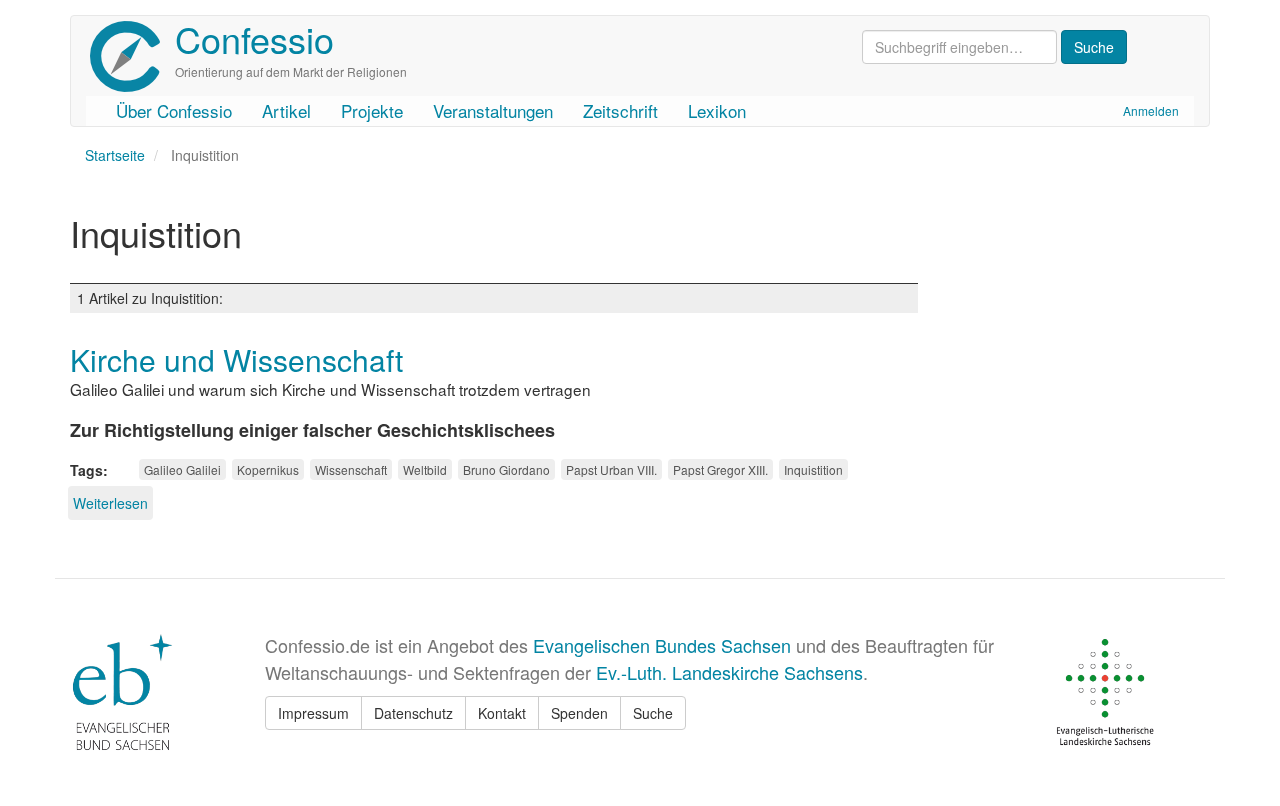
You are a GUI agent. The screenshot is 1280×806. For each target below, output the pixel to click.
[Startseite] (132, 56)
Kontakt (502, 713)
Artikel (286, 110)
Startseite (115, 155)
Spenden (579, 713)
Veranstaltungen (493, 110)
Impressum (313, 713)
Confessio (254, 38)
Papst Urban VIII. (611, 469)
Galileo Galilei (182, 469)
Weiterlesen (110, 503)
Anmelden (1151, 110)
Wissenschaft (351, 469)
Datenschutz (413, 713)
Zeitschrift (620, 110)
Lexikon (717, 110)
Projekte (372, 110)
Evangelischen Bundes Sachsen (662, 645)
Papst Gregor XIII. (720, 469)
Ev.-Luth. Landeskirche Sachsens (729, 672)
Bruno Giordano (506, 469)
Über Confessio (174, 110)
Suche (653, 713)
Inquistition (813, 469)
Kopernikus (268, 469)
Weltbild (425, 469)
